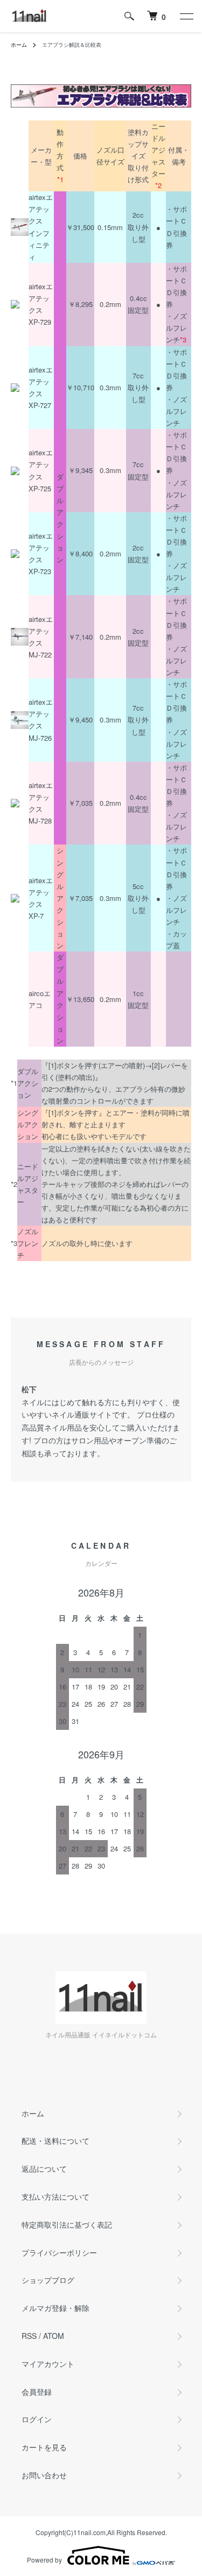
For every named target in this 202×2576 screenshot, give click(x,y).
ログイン (37, 2419)
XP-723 (40, 571)
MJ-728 (40, 821)
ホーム (19, 45)
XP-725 (40, 488)
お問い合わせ (44, 2475)
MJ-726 (40, 738)
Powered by (44, 2560)
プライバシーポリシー (59, 2252)
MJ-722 (40, 654)
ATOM (54, 2336)
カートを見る (44, 2447)
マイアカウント (48, 2364)
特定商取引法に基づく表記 (67, 2224)
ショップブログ (48, 2280)
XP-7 (36, 916)
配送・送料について (55, 2141)
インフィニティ (39, 245)
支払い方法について (55, 2196)
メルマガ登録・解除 (55, 2308)
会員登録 (37, 2392)
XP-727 (40, 405)
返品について (44, 2169)
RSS (29, 2336)
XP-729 (40, 322)
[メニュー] (186, 16)
